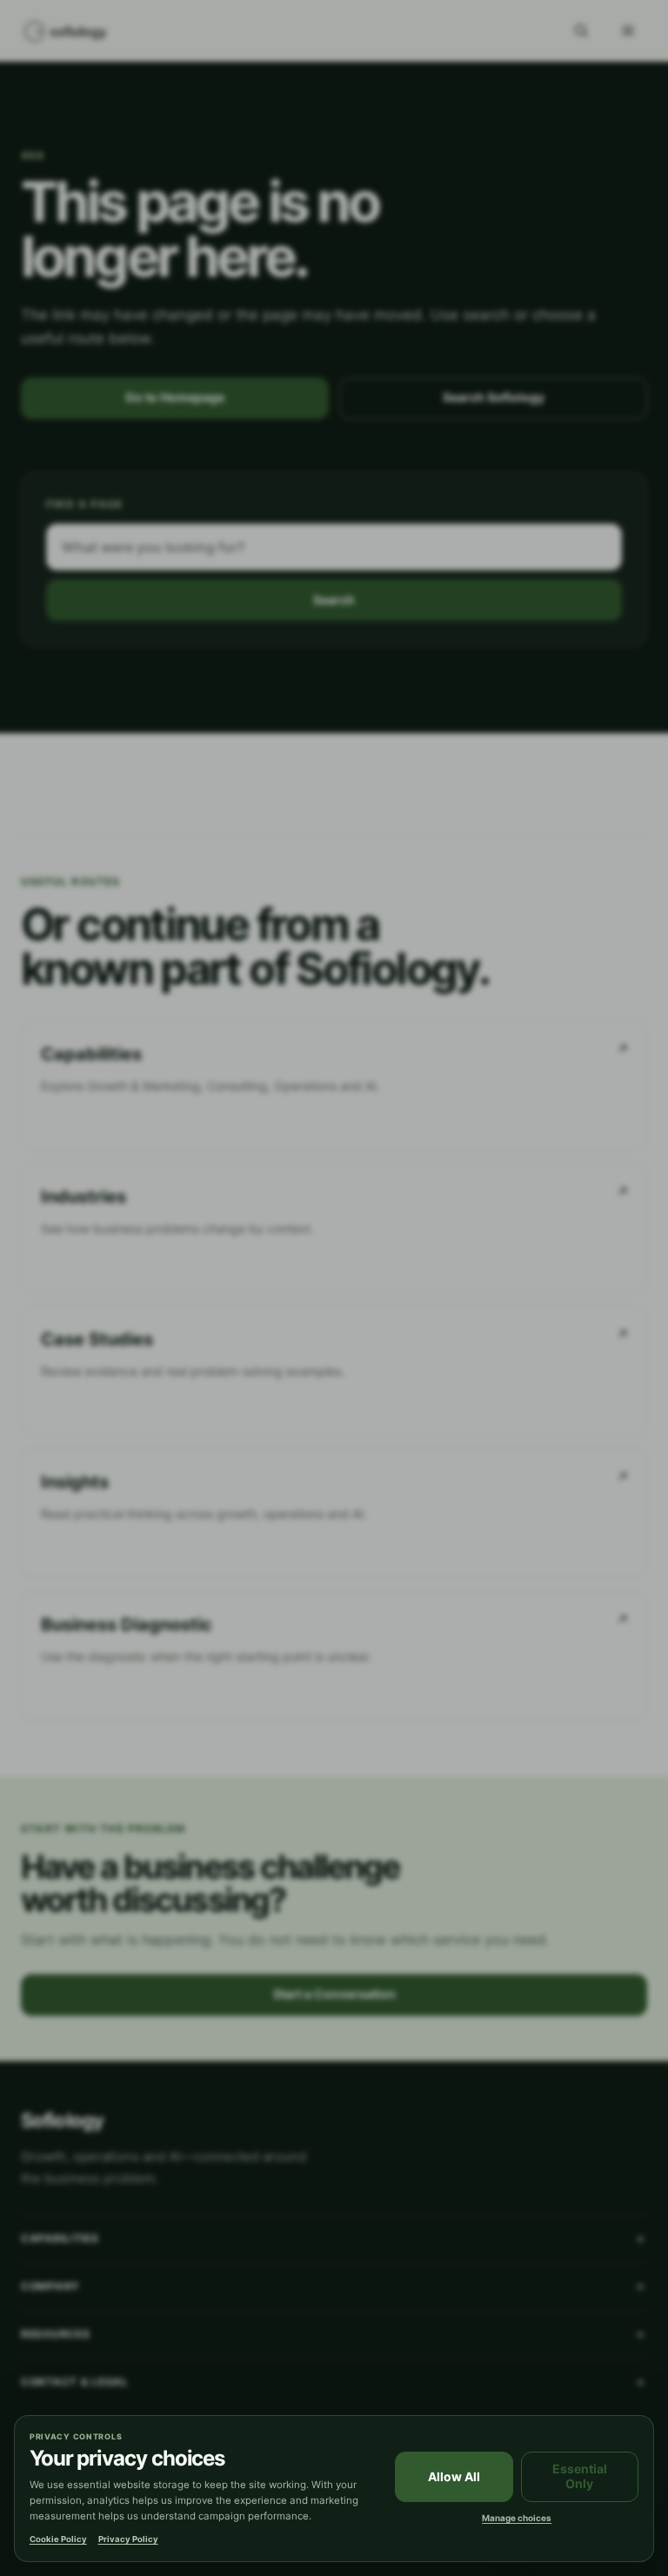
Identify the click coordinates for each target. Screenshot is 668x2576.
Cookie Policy (58, 2539)
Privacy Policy (128, 2539)
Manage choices (517, 2518)
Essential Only (580, 2476)
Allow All (454, 2476)
